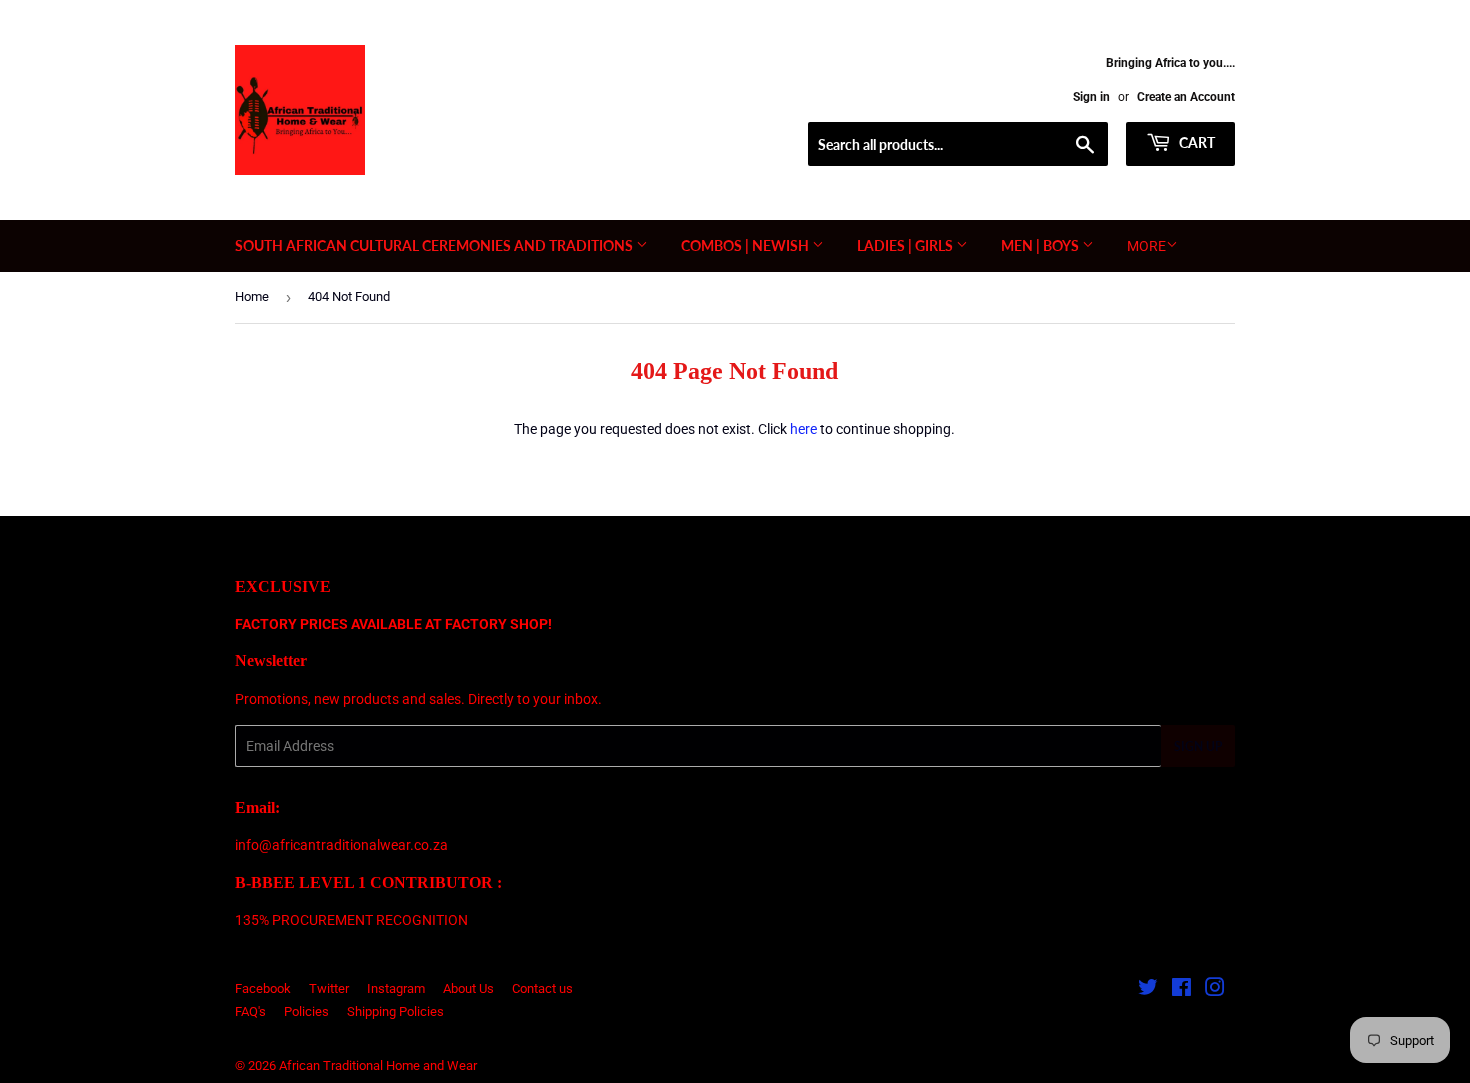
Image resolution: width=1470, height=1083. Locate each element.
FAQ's (250, 1011)
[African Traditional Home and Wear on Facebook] (1181, 990)
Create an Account (1186, 97)
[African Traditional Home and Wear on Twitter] (1148, 990)
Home (252, 296)
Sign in (1091, 97)
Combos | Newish (746, 245)
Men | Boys (1041, 245)
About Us (468, 988)
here (803, 429)
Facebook (263, 988)
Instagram (396, 988)
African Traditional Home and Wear (378, 1065)
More (1146, 246)
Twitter (329, 988)
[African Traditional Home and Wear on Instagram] (1215, 990)
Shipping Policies (395, 1011)
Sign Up (1198, 746)
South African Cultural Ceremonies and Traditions (435, 245)
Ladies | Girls (906, 245)
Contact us (542, 988)
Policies (306, 1011)
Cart (1195, 142)
